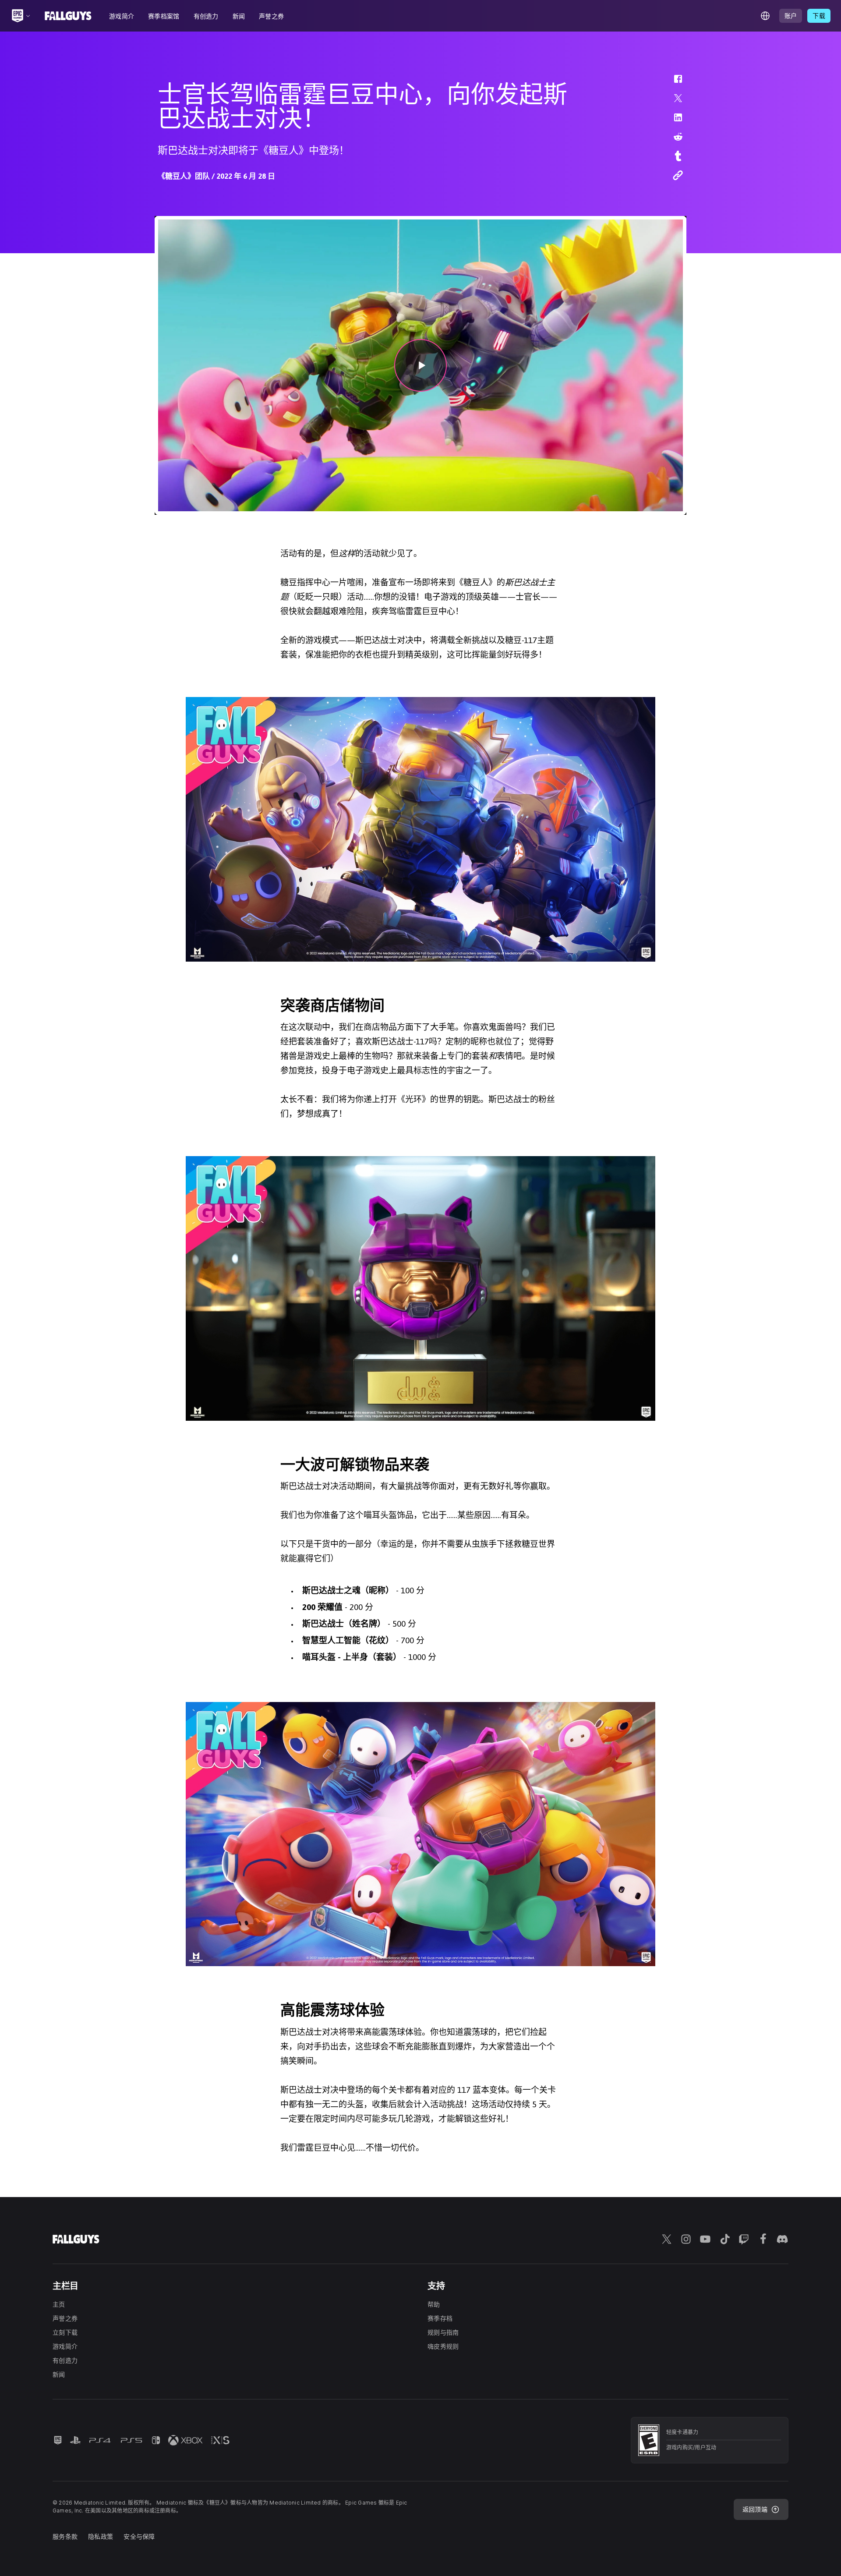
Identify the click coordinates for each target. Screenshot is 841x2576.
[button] (672, 83)
